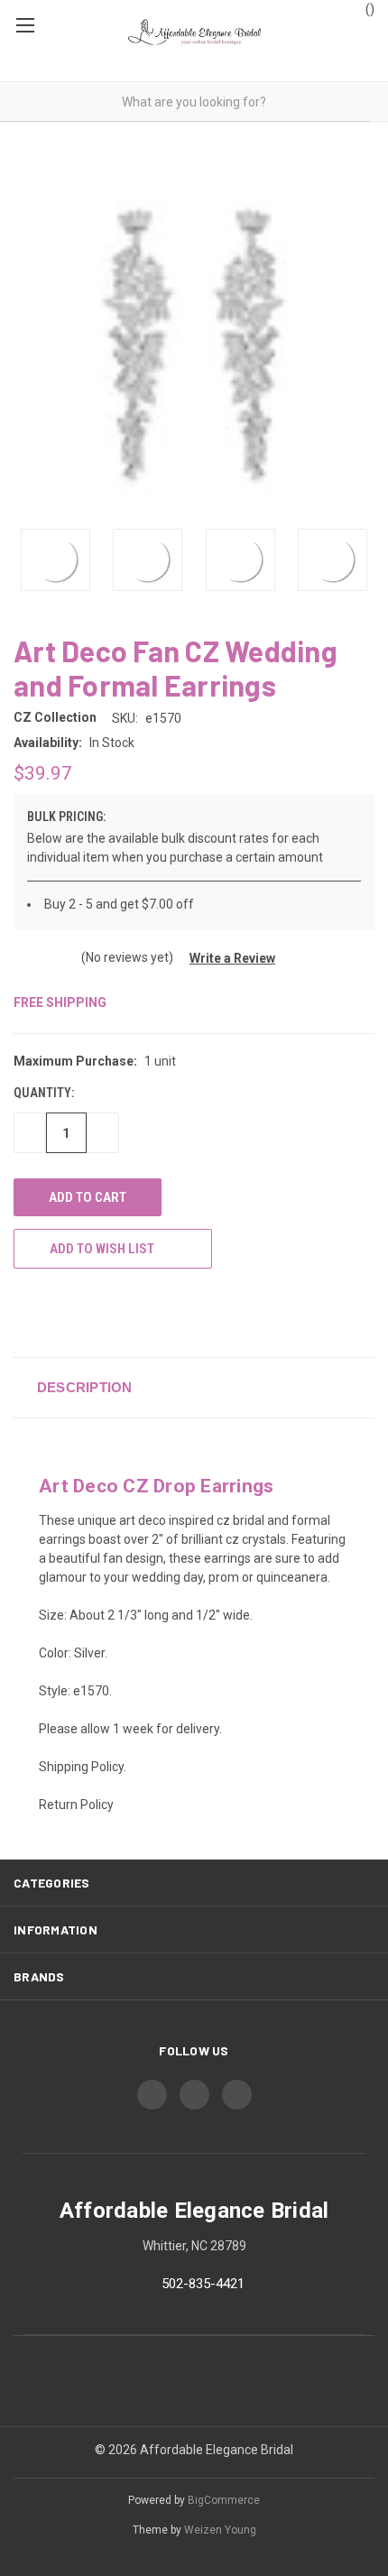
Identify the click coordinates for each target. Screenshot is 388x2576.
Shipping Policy (81, 1767)
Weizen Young (220, 2530)
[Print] (56, 1312)
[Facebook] (23, 1312)
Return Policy (76, 1805)
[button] (226, 958)
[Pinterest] (156, 1312)
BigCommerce (224, 2500)
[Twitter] (89, 1312)
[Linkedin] (123, 1312)
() (369, 9)
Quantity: (44, 1093)
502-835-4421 (203, 2284)
